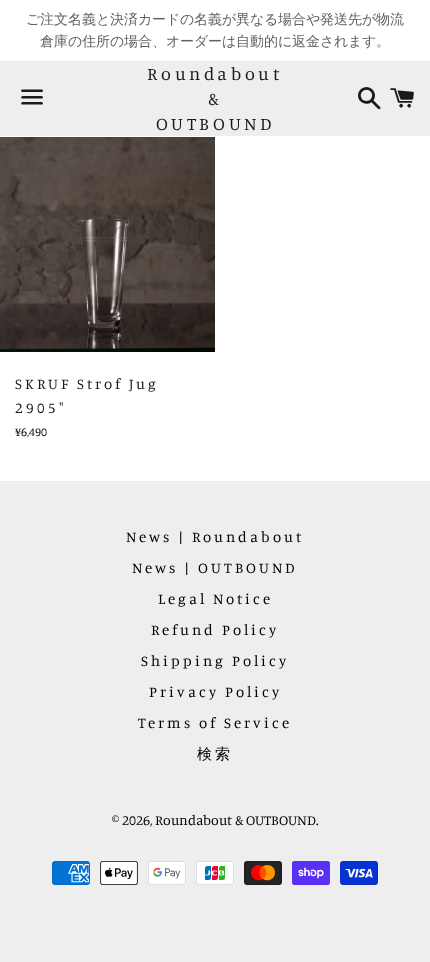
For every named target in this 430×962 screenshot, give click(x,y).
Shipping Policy (215, 660)
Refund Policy (215, 629)
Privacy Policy (215, 691)
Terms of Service (215, 722)
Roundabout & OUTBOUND (214, 98)
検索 (215, 753)
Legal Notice (215, 598)
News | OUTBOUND (215, 567)
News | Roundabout (215, 536)
